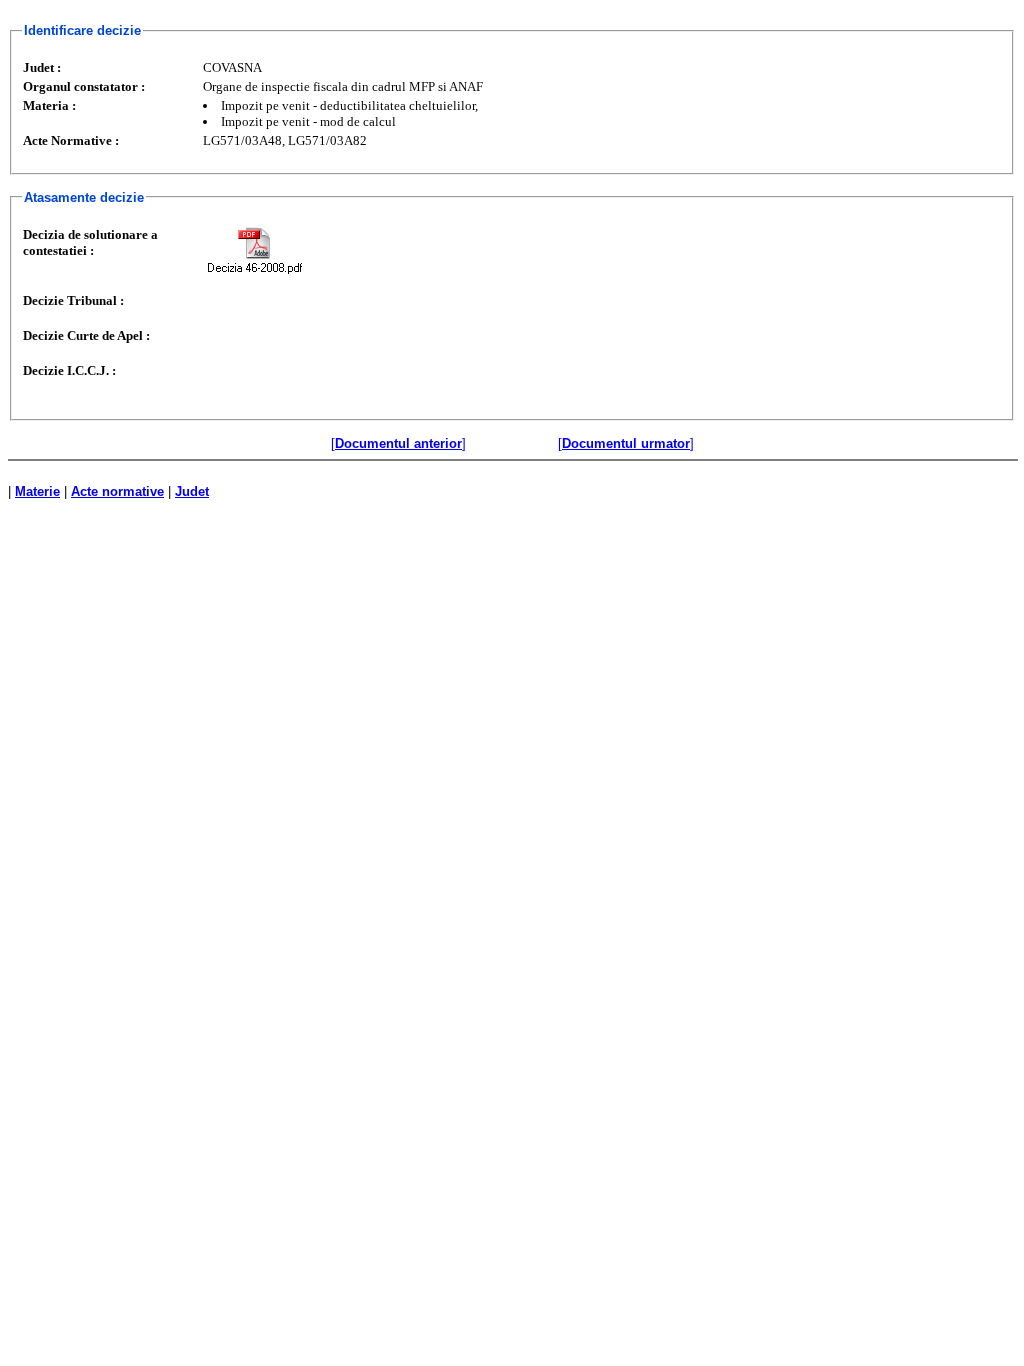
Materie (37, 491)
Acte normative (117, 491)
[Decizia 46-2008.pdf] (254, 250)
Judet (192, 491)
